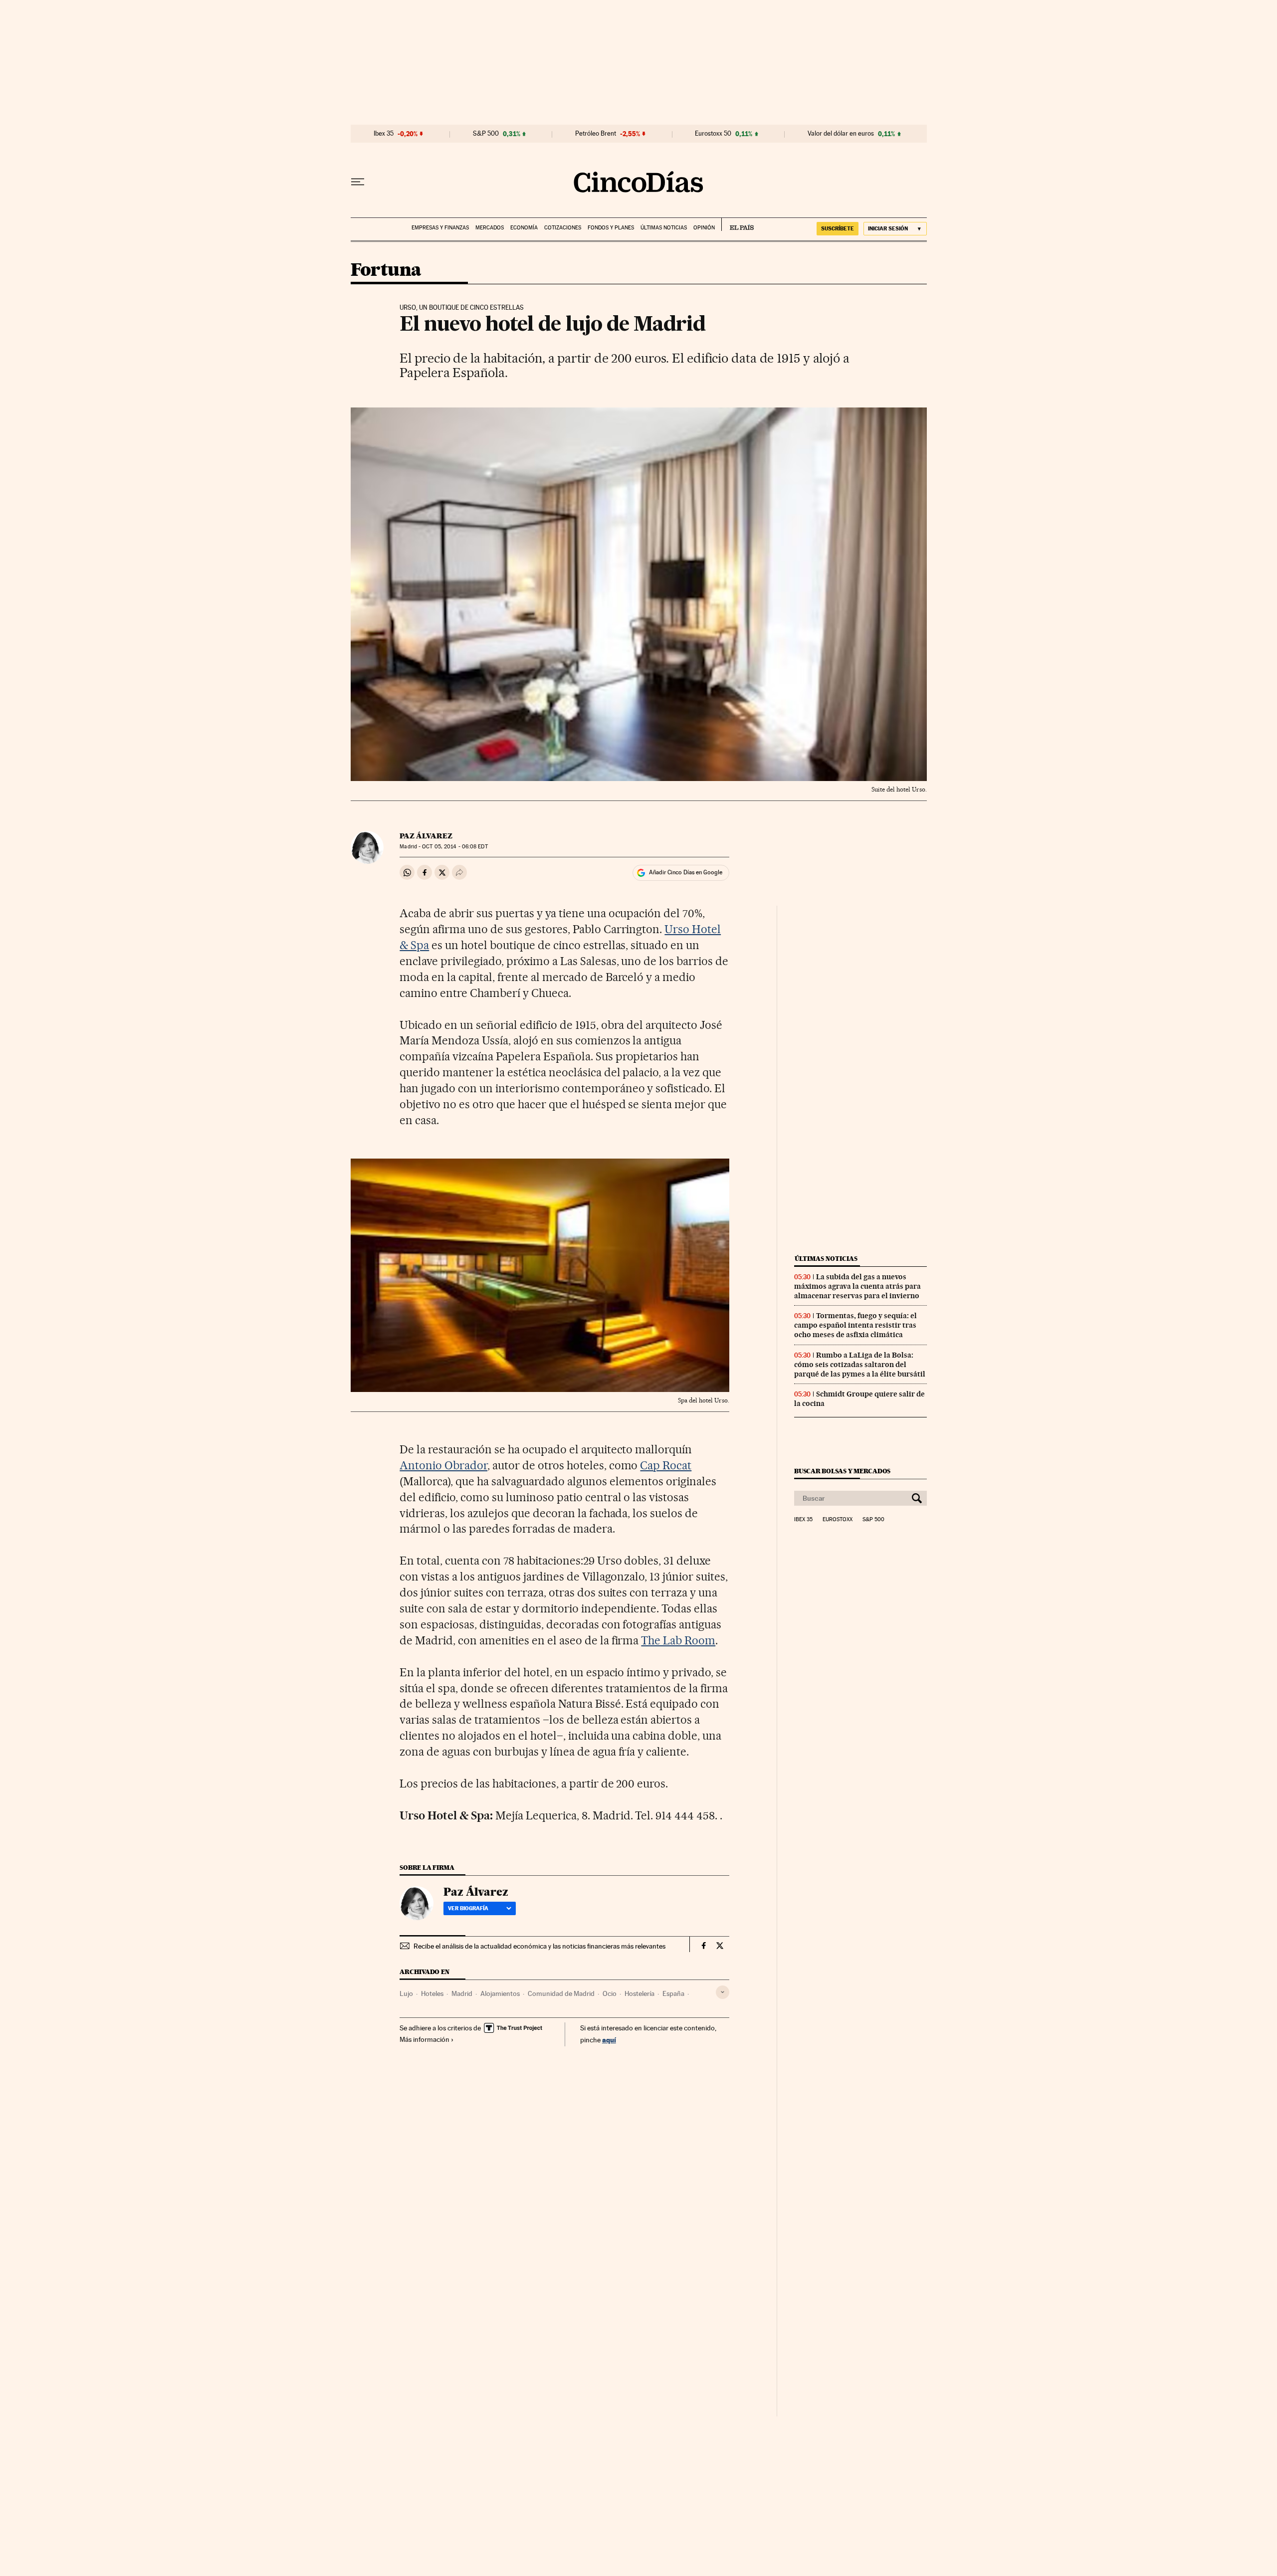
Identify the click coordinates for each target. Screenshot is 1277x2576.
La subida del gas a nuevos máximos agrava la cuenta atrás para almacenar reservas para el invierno (857, 1286)
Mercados (490, 228)
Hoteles (432, 1993)
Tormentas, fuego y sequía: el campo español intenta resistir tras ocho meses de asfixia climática (855, 1325)
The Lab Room (678, 1640)
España (673, 1993)
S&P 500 (486, 134)
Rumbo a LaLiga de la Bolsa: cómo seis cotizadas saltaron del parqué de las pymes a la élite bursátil (860, 1365)
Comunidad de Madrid (561, 1993)
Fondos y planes (611, 228)
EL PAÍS (738, 224)
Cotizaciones (563, 228)
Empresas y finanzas (440, 228)
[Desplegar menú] (358, 182)
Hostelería (639, 1993)
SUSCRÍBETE (838, 228)
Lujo (406, 1993)
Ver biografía (468, 1908)
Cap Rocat (666, 1465)
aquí (609, 2040)
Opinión (704, 228)
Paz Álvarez (426, 836)
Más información (425, 2039)
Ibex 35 (384, 134)
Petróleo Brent (596, 134)
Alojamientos (500, 1993)
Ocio (610, 1993)
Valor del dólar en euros (841, 134)
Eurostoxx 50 (713, 134)
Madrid (462, 1993)
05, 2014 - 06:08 (455, 847)
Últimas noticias (664, 228)
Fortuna (386, 271)
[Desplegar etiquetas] (723, 1992)
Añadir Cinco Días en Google (686, 872)
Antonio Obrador (443, 1465)
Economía (524, 228)
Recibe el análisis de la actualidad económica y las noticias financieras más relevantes (539, 1946)
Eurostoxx (838, 1520)
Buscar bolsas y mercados (842, 1471)
